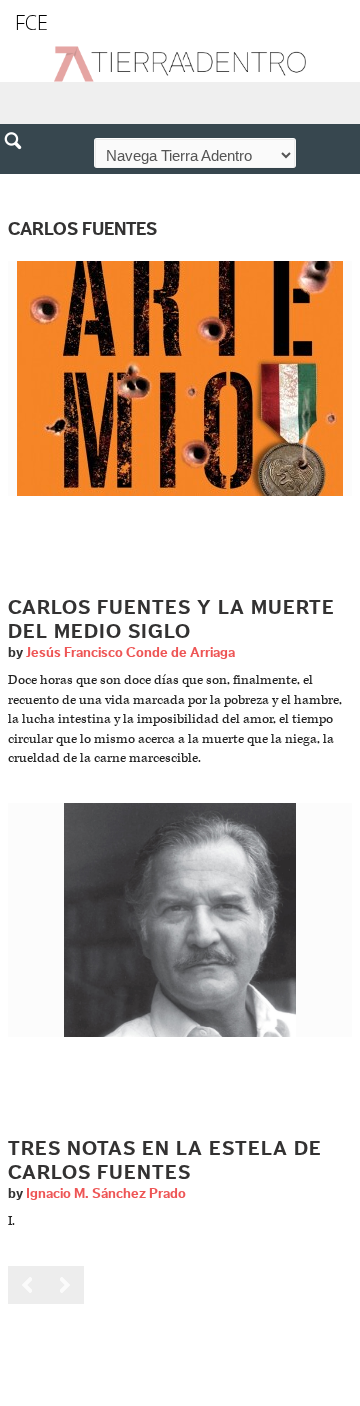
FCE (31, 22)
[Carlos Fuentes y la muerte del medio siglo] (180, 378)
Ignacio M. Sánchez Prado (106, 1194)
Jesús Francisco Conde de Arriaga (130, 653)
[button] (20, 184)
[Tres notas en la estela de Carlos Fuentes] (180, 919)
